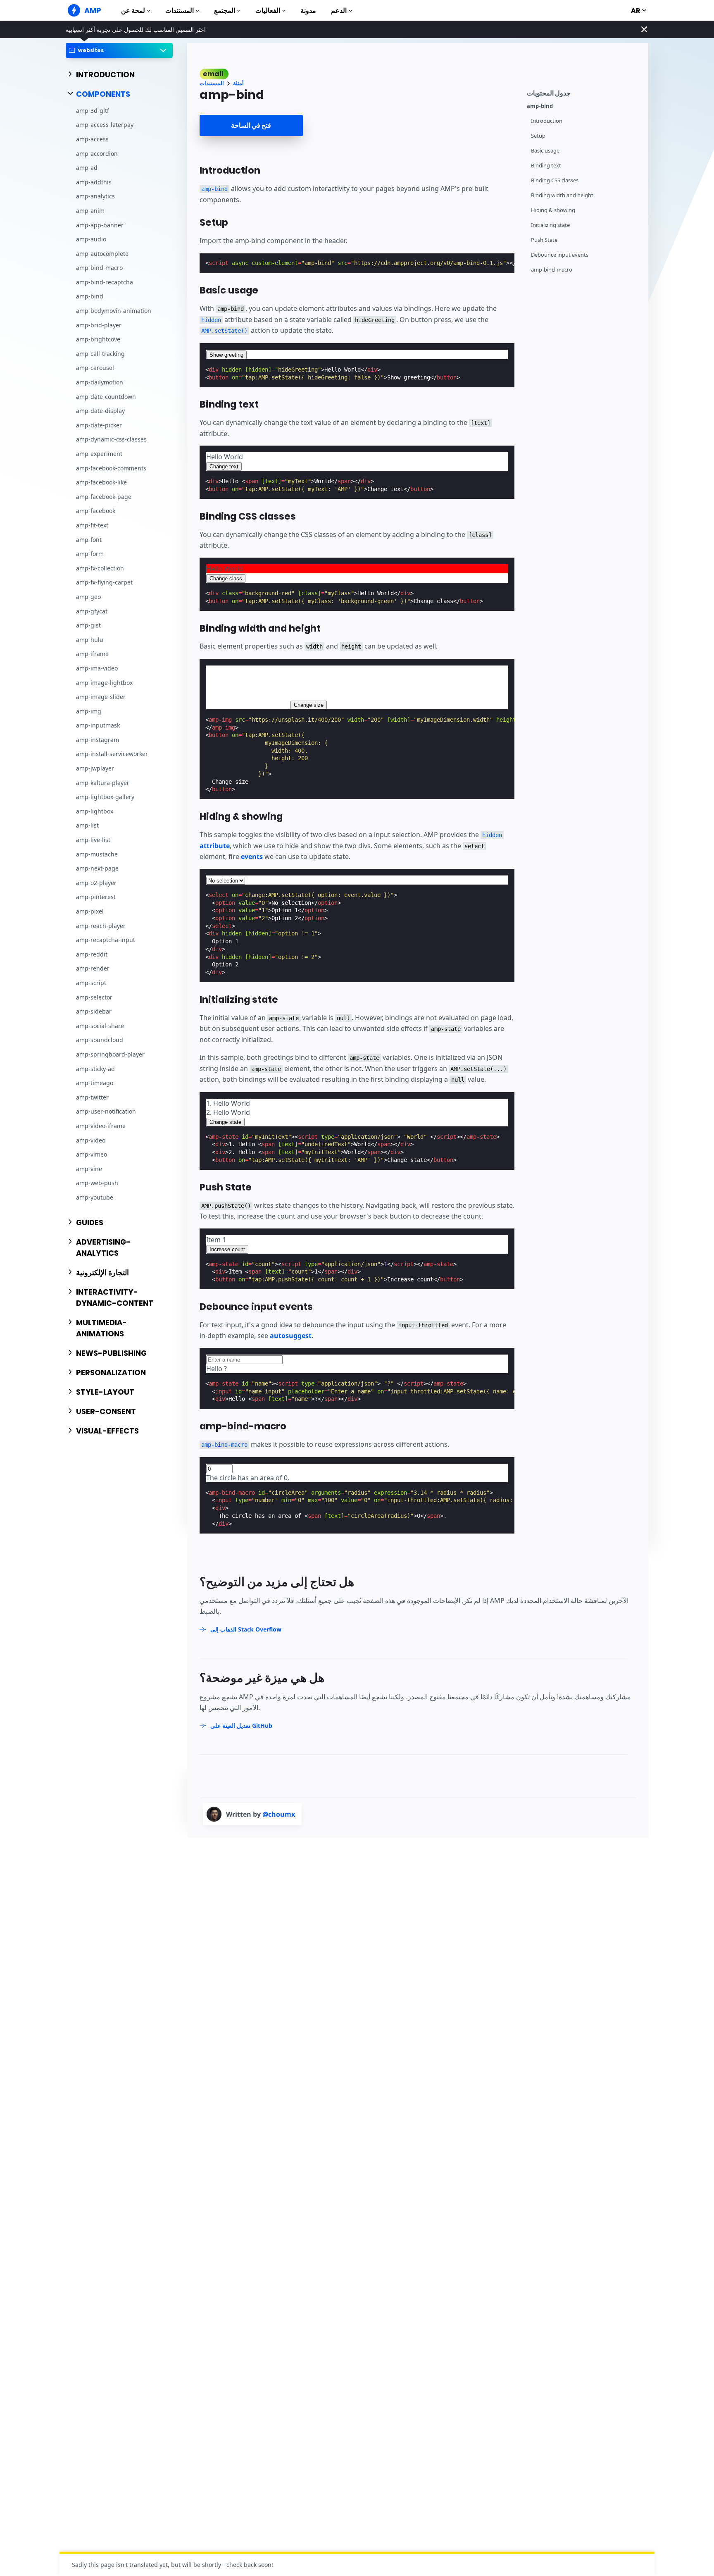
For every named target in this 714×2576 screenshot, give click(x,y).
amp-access (92, 139)
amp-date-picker (99, 425)
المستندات (180, 11)
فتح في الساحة (251, 125)
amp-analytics (95, 196)
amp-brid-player (99, 325)
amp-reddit (92, 954)
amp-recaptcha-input (106, 940)
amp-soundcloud (100, 1040)
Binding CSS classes (555, 180)
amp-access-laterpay (105, 125)
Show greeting (226, 355)
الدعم (339, 11)
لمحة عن (133, 11)
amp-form (90, 554)
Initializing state (550, 225)
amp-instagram (98, 740)
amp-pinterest (96, 897)
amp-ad (87, 168)
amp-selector (94, 997)
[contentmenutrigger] (583, 92)
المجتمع (225, 11)
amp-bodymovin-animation (114, 311)
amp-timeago (95, 1083)
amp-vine (89, 1169)
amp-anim (90, 211)
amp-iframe (92, 654)
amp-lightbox (95, 811)
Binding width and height (562, 195)
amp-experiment (99, 454)
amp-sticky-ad (95, 1068)
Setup (538, 136)
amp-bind (90, 296)
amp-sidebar (94, 1011)
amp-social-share (100, 1026)
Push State (544, 240)
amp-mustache (97, 854)
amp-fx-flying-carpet (104, 582)
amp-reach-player (101, 925)
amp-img (89, 711)
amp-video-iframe (101, 1126)
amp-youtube (95, 1197)
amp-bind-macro (99, 268)
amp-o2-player (96, 883)
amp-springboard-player (110, 1054)
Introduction (547, 121)
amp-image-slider (101, 697)
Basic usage (545, 151)
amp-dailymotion (100, 382)
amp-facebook (96, 511)
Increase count (227, 1249)
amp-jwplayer (95, 768)
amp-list (87, 825)
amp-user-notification (106, 1111)
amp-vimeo (92, 1154)
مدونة (308, 11)
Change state (225, 1122)
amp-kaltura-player (103, 783)
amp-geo (88, 597)
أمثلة (238, 83)
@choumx (279, 1814)
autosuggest (291, 1336)
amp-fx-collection (100, 568)
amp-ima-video (97, 668)
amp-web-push (97, 1183)
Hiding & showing (553, 210)
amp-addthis (94, 182)
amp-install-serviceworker (112, 754)
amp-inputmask (98, 725)
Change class (226, 578)
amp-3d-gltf (93, 111)
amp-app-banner (100, 225)
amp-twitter (92, 1097)
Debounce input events (560, 255)
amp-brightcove (98, 339)
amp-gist (88, 625)
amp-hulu (90, 640)
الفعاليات (268, 11)
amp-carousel (95, 368)
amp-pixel (90, 911)
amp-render (93, 968)
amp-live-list (93, 840)
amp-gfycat (92, 611)
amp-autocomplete (102, 254)
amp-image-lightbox (104, 682)
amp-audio (91, 239)
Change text (224, 466)
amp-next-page (97, 868)
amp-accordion (97, 153)
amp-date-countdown (106, 396)
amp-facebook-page (104, 497)
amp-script (91, 983)
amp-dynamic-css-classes (111, 439)
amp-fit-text (92, 525)
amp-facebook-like (101, 482)
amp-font (89, 539)
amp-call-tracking (100, 354)
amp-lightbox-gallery (105, 797)
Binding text (546, 166)
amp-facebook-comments (111, 468)
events (252, 856)
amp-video (91, 1140)
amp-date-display (100, 411)
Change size (309, 705)
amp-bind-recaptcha (105, 282)
